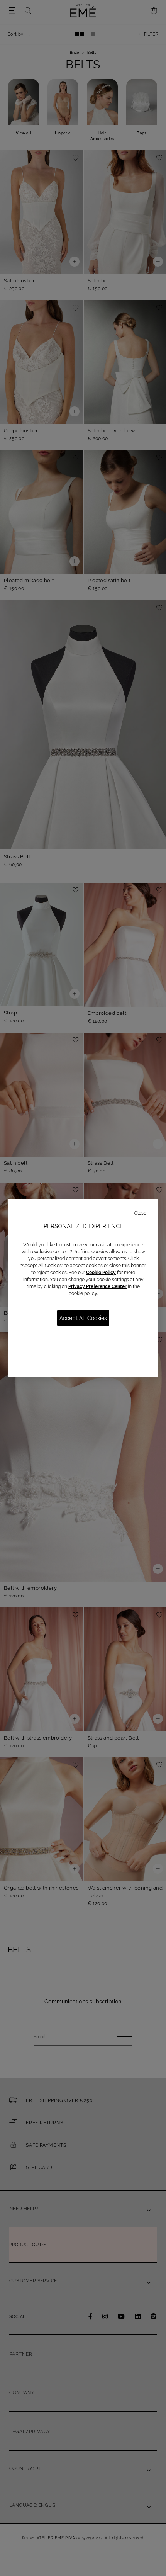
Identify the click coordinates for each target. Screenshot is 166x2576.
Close (140, 1213)
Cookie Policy (101, 1273)
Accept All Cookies (83, 1318)
